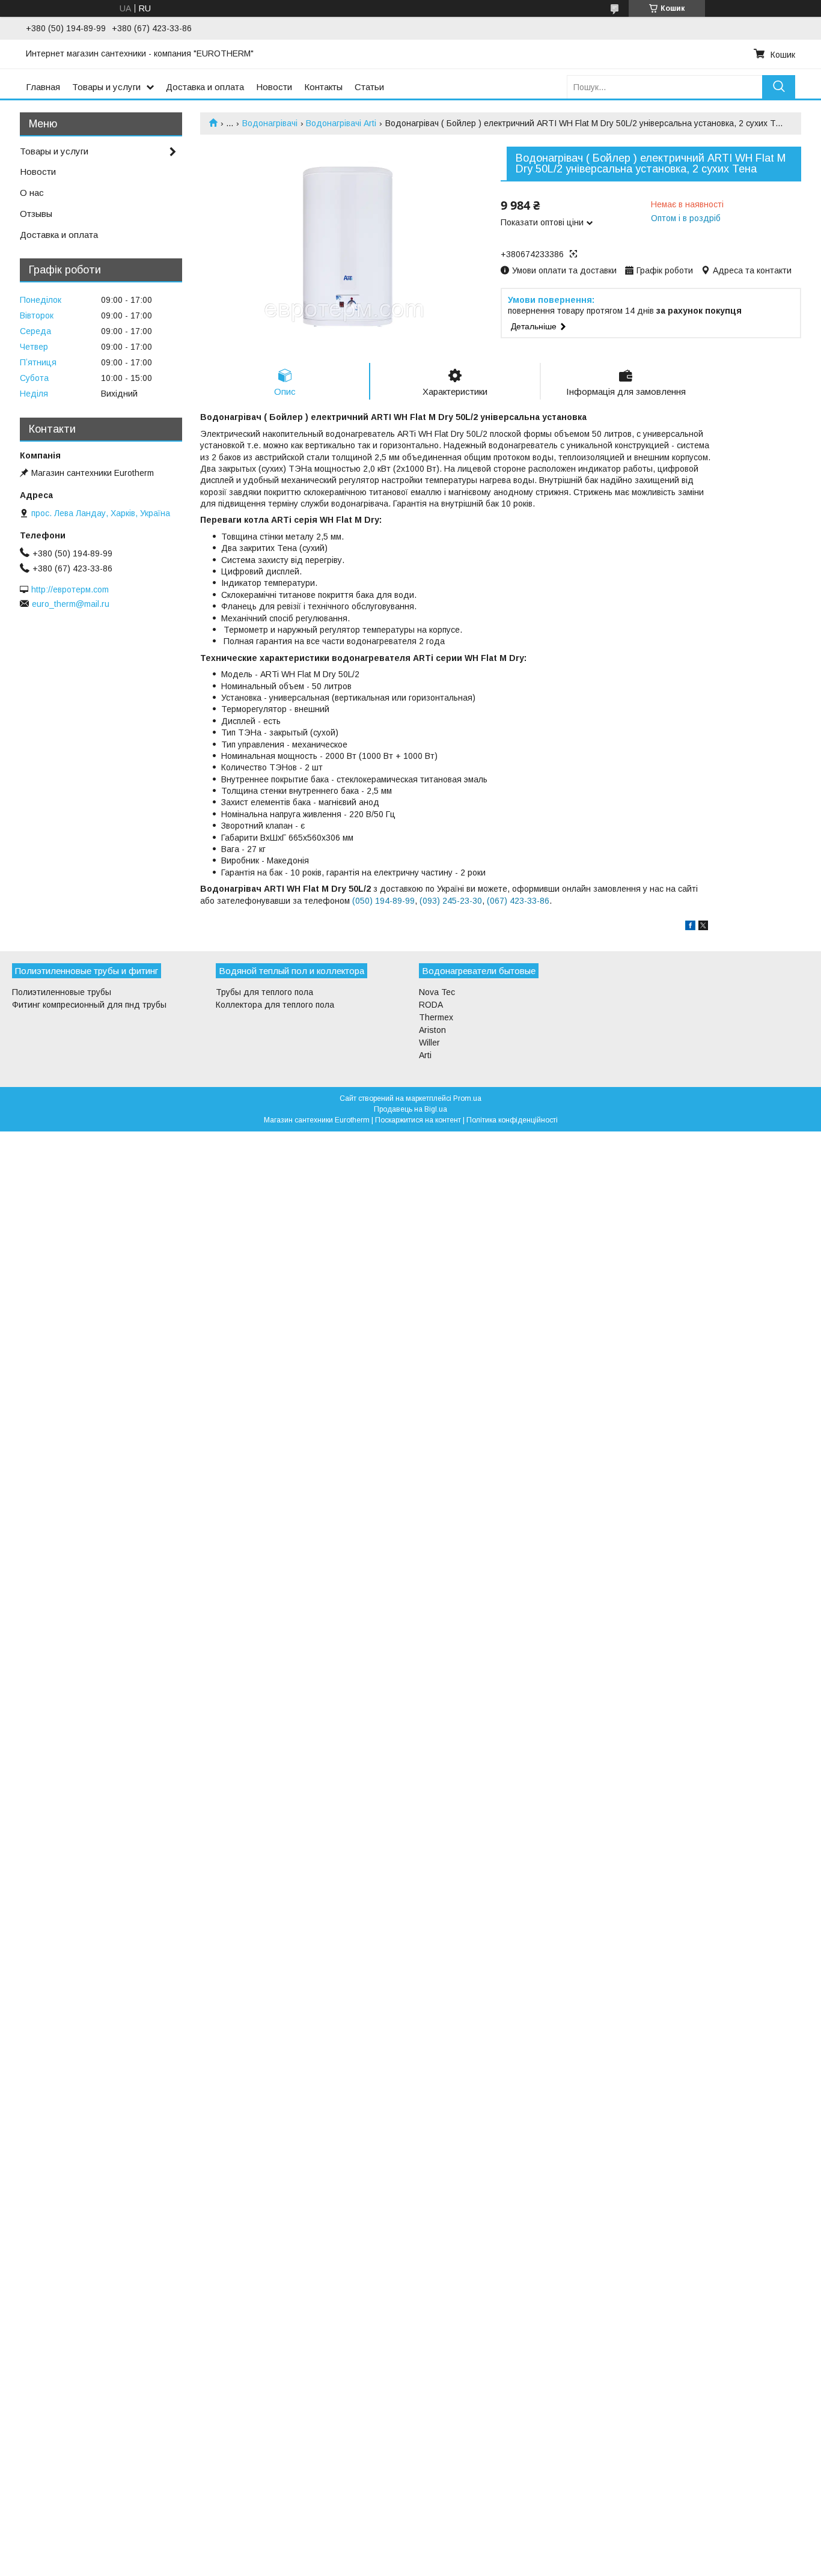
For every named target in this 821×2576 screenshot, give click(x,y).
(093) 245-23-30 (451, 901)
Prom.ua (467, 1098)
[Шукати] (779, 87)
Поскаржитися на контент (418, 1120)
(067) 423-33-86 (518, 901)
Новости (274, 87)
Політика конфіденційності (512, 1120)
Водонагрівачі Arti (341, 123)
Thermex (436, 1017)
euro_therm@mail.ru (71, 604)
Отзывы (36, 214)
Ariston (432, 1030)
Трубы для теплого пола (264, 992)
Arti (425, 1055)
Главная (43, 87)
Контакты (323, 87)
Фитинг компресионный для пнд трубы (89, 1005)
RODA (431, 1005)
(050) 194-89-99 (383, 901)
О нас (32, 193)
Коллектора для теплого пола (275, 1005)
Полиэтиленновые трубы (62, 992)
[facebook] (690, 927)
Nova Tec (437, 992)
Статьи (369, 87)
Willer (429, 1043)
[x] (703, 927)
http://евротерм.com (70, 589)
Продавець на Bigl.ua (410, 1109)
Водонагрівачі (270, 123)
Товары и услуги (106, 87)
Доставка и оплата (205, 87)
